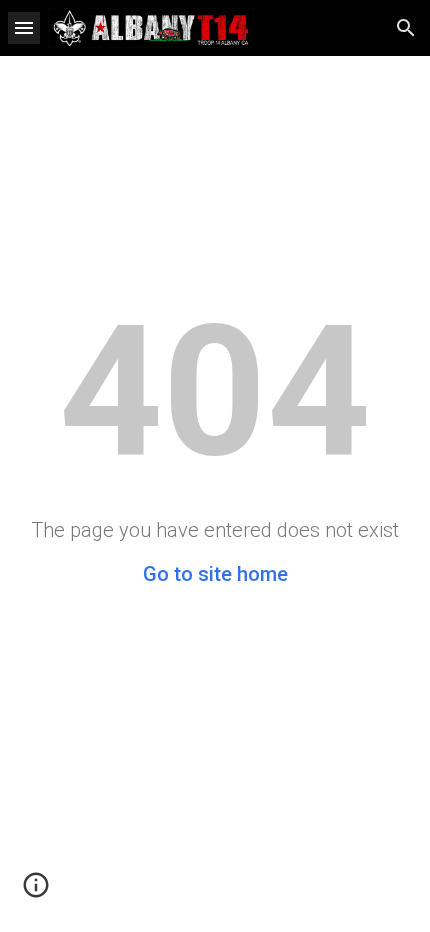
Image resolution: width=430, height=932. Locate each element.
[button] (24, 27)
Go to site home (215, 574)
